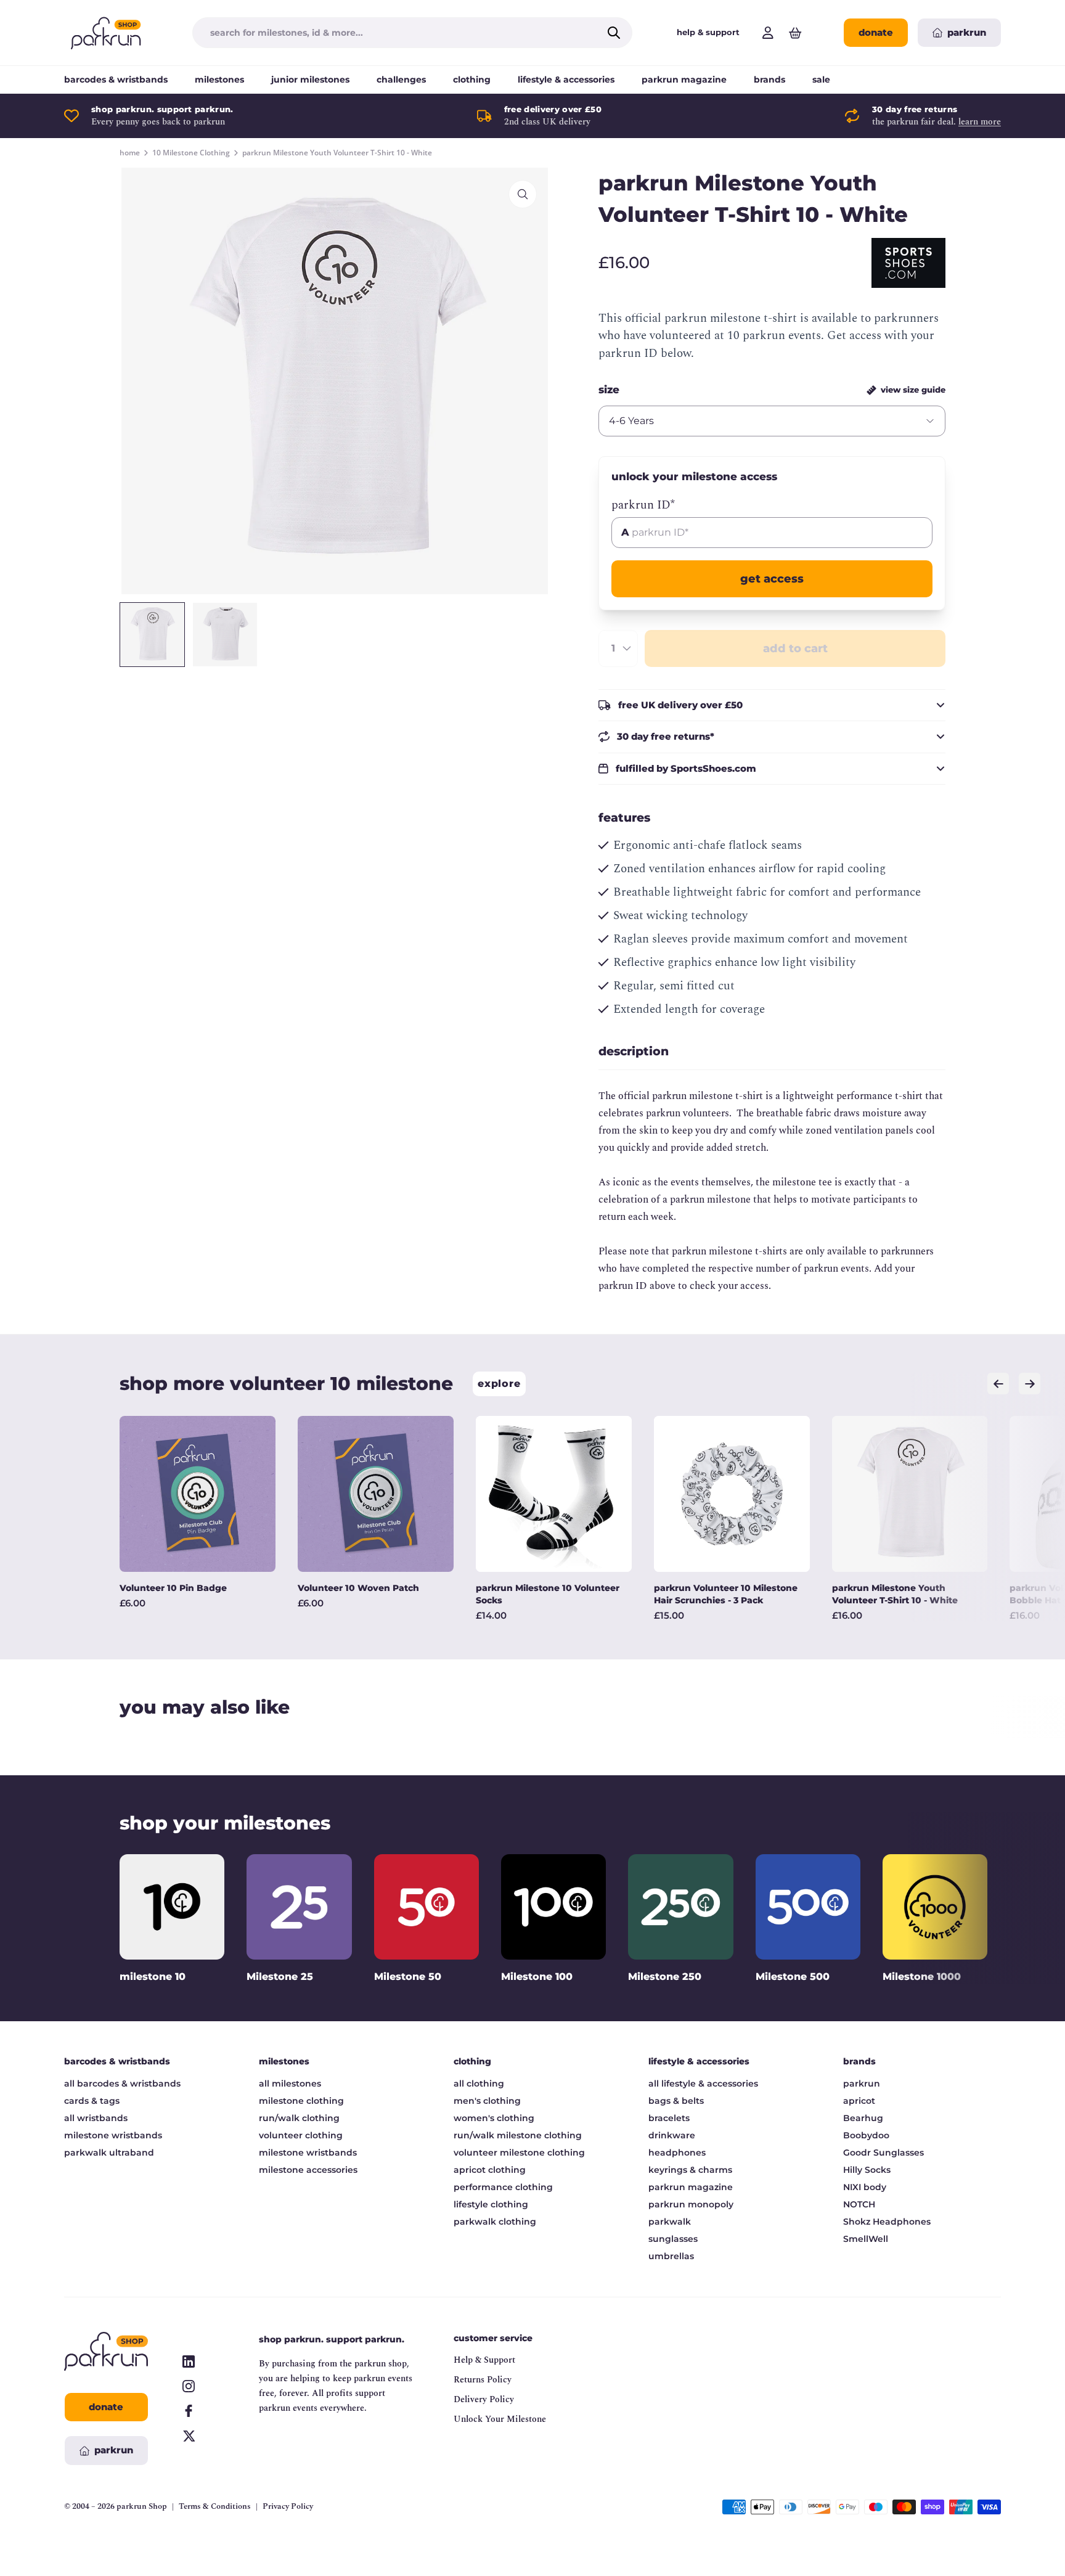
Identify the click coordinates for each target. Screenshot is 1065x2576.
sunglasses (673, 2239)
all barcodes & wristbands (122, 2083)
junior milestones (310, 80)
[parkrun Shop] (106, 33)
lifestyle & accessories (566, 80)
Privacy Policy (288, 2507)
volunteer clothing (301, 2135)
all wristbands (96, 2118)
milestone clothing (301, 2101)
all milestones (290, 2083)
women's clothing (494, 2118)
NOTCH (859, 2204)
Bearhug (863, 2118)
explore (499, 1384)
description (634, 1051)
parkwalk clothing (495, 2222)
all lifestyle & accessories (703, 2083)
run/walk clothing (299, 2118)
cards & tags (92, 2101)
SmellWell (866, 2239)
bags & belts (676, 2101)
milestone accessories (308, 2170)
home (130, 153)
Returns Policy (483, 2380)
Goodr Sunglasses (883, 2153)
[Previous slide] (998, 1384)
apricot (859, 2101)
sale (821, 80)
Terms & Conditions (215, 2507)
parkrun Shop (142, 2506)
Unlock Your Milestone (500, 2419)
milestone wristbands (113, 2135)
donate (876, 32)
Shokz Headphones (887, 2222)
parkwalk (670, 2222)
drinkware (672, 2135)
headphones (677, 2153)
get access (772, 579)
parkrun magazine (684, 80)
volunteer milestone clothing (519, 2153)
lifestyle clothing (491, 2204)
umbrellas (671, 2256)
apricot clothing (490, 2170)
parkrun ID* (643, 505)
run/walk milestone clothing (518, 2135)
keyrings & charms (690, 2170)
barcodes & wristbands (116, 80)
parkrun (862, 2083)
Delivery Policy (484, 2399)
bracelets (669, 2118)
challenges (401, 80)
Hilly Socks (867, 2170)
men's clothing (487, 2101)
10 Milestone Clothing (191, 153)
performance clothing (503, 2187)
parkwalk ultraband (109, 2153)
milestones (219, 80)
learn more (980, 122)
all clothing (479, 2083)
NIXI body (865, 2187)
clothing (472, 80)
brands (769, 80)
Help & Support (484, 2360)
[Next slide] (1030, 1384)
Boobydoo (866, 2135)
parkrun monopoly (691, 2204)
